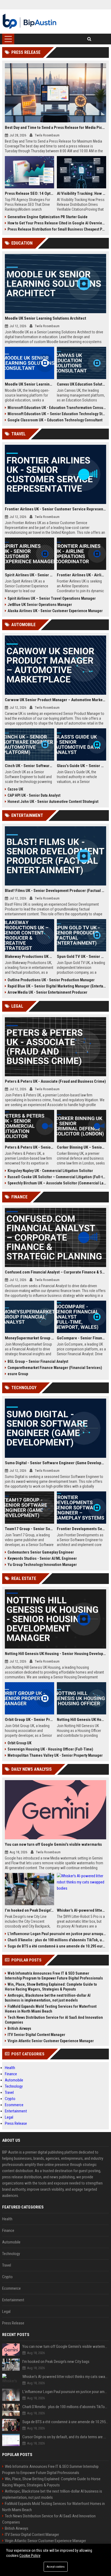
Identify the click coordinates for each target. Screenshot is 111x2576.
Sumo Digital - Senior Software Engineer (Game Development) (55, 1463)
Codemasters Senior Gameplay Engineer (41, 1552)
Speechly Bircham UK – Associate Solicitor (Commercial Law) (57, 1183)
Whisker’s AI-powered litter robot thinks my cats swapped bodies (81, 1910)
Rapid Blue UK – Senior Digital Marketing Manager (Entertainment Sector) (57, 986)
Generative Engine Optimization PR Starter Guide (48, 217)
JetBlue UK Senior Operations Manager (40, 605)
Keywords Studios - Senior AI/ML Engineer (42, 1558)
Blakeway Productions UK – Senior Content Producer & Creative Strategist (30, 957)
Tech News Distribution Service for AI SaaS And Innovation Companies (54, 2020)
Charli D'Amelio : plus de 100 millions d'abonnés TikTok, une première (57, 1940)
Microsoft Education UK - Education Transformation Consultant (57, 408)
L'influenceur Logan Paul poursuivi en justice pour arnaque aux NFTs (57, 1934)
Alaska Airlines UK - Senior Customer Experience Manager (55, 611)
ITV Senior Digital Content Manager (36, 2035)
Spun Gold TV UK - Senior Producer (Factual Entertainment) (81, 957)
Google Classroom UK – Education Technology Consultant (55, 420)
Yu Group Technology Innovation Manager (42, 1565)
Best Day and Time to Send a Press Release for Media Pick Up (55, 128)
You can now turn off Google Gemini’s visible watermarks (53, 1844)
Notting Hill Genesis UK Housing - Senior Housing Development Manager (55, 1654)
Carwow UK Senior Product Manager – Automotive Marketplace (55, 700)
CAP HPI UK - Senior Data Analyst (34, 795)
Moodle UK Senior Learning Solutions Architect (46, 318)
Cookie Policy (30, 2556)
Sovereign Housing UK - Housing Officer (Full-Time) (50, 1749)
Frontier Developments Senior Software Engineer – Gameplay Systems (81, 1529)
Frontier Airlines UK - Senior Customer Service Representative (55, 509)
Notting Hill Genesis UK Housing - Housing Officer (81, 1720)
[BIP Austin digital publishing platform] (30, 22)
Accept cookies (56, 2567)
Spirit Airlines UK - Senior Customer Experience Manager (30, 575)
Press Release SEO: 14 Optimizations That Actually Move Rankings (30, 193)
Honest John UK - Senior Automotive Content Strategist (53, 802)
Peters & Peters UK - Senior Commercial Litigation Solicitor (30, 1147)
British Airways (19, 2028)
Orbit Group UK (20, 1743)
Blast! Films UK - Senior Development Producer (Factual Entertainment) (55, 891)
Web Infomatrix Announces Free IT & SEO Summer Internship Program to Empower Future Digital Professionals (54, 1976)
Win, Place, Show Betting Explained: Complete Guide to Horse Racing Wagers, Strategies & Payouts (51, 1987)
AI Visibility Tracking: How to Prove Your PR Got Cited (81, 193)
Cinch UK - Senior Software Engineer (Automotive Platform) (30, 766)
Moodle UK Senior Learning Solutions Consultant (30, 384)
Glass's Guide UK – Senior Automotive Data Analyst (81, 766)
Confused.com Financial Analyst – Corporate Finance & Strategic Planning (55, 1272)
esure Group (18, 1374)
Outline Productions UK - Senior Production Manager (51, 980)
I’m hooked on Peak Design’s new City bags (30, 1910)
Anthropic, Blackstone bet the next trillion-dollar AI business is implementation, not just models (48, 1998)
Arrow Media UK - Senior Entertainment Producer (47, 992)
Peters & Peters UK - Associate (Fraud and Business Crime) (55, 1081)
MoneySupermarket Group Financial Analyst (30, 1338)
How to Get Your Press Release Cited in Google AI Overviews (57, 223)
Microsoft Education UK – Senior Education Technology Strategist (57, 414)
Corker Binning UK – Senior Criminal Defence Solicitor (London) (81, 1147)
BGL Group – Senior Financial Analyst (38, 1361)
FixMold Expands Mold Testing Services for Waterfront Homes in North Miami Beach (51, 2009)
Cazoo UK (15, 789)
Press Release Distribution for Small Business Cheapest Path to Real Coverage (57, 229)
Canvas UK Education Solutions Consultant (81, 384)
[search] (89, 39)
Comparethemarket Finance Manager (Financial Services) (55, 1368)
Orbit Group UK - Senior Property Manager (30, 1720)
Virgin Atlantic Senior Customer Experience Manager (51, 2041)
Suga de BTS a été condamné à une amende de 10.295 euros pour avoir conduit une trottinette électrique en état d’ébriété (57, 1946)
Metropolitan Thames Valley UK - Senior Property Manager (55, 1755)
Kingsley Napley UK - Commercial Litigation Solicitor (50, 1171)
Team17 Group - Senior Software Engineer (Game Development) (30, 1529)
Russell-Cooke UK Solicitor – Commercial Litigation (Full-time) (57, 1177)
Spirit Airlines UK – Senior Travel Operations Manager (52, 598)
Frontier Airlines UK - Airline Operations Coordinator (81, 575)
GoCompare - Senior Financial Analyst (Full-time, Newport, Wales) (81, 1338)
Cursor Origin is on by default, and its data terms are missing (66, 2437)
